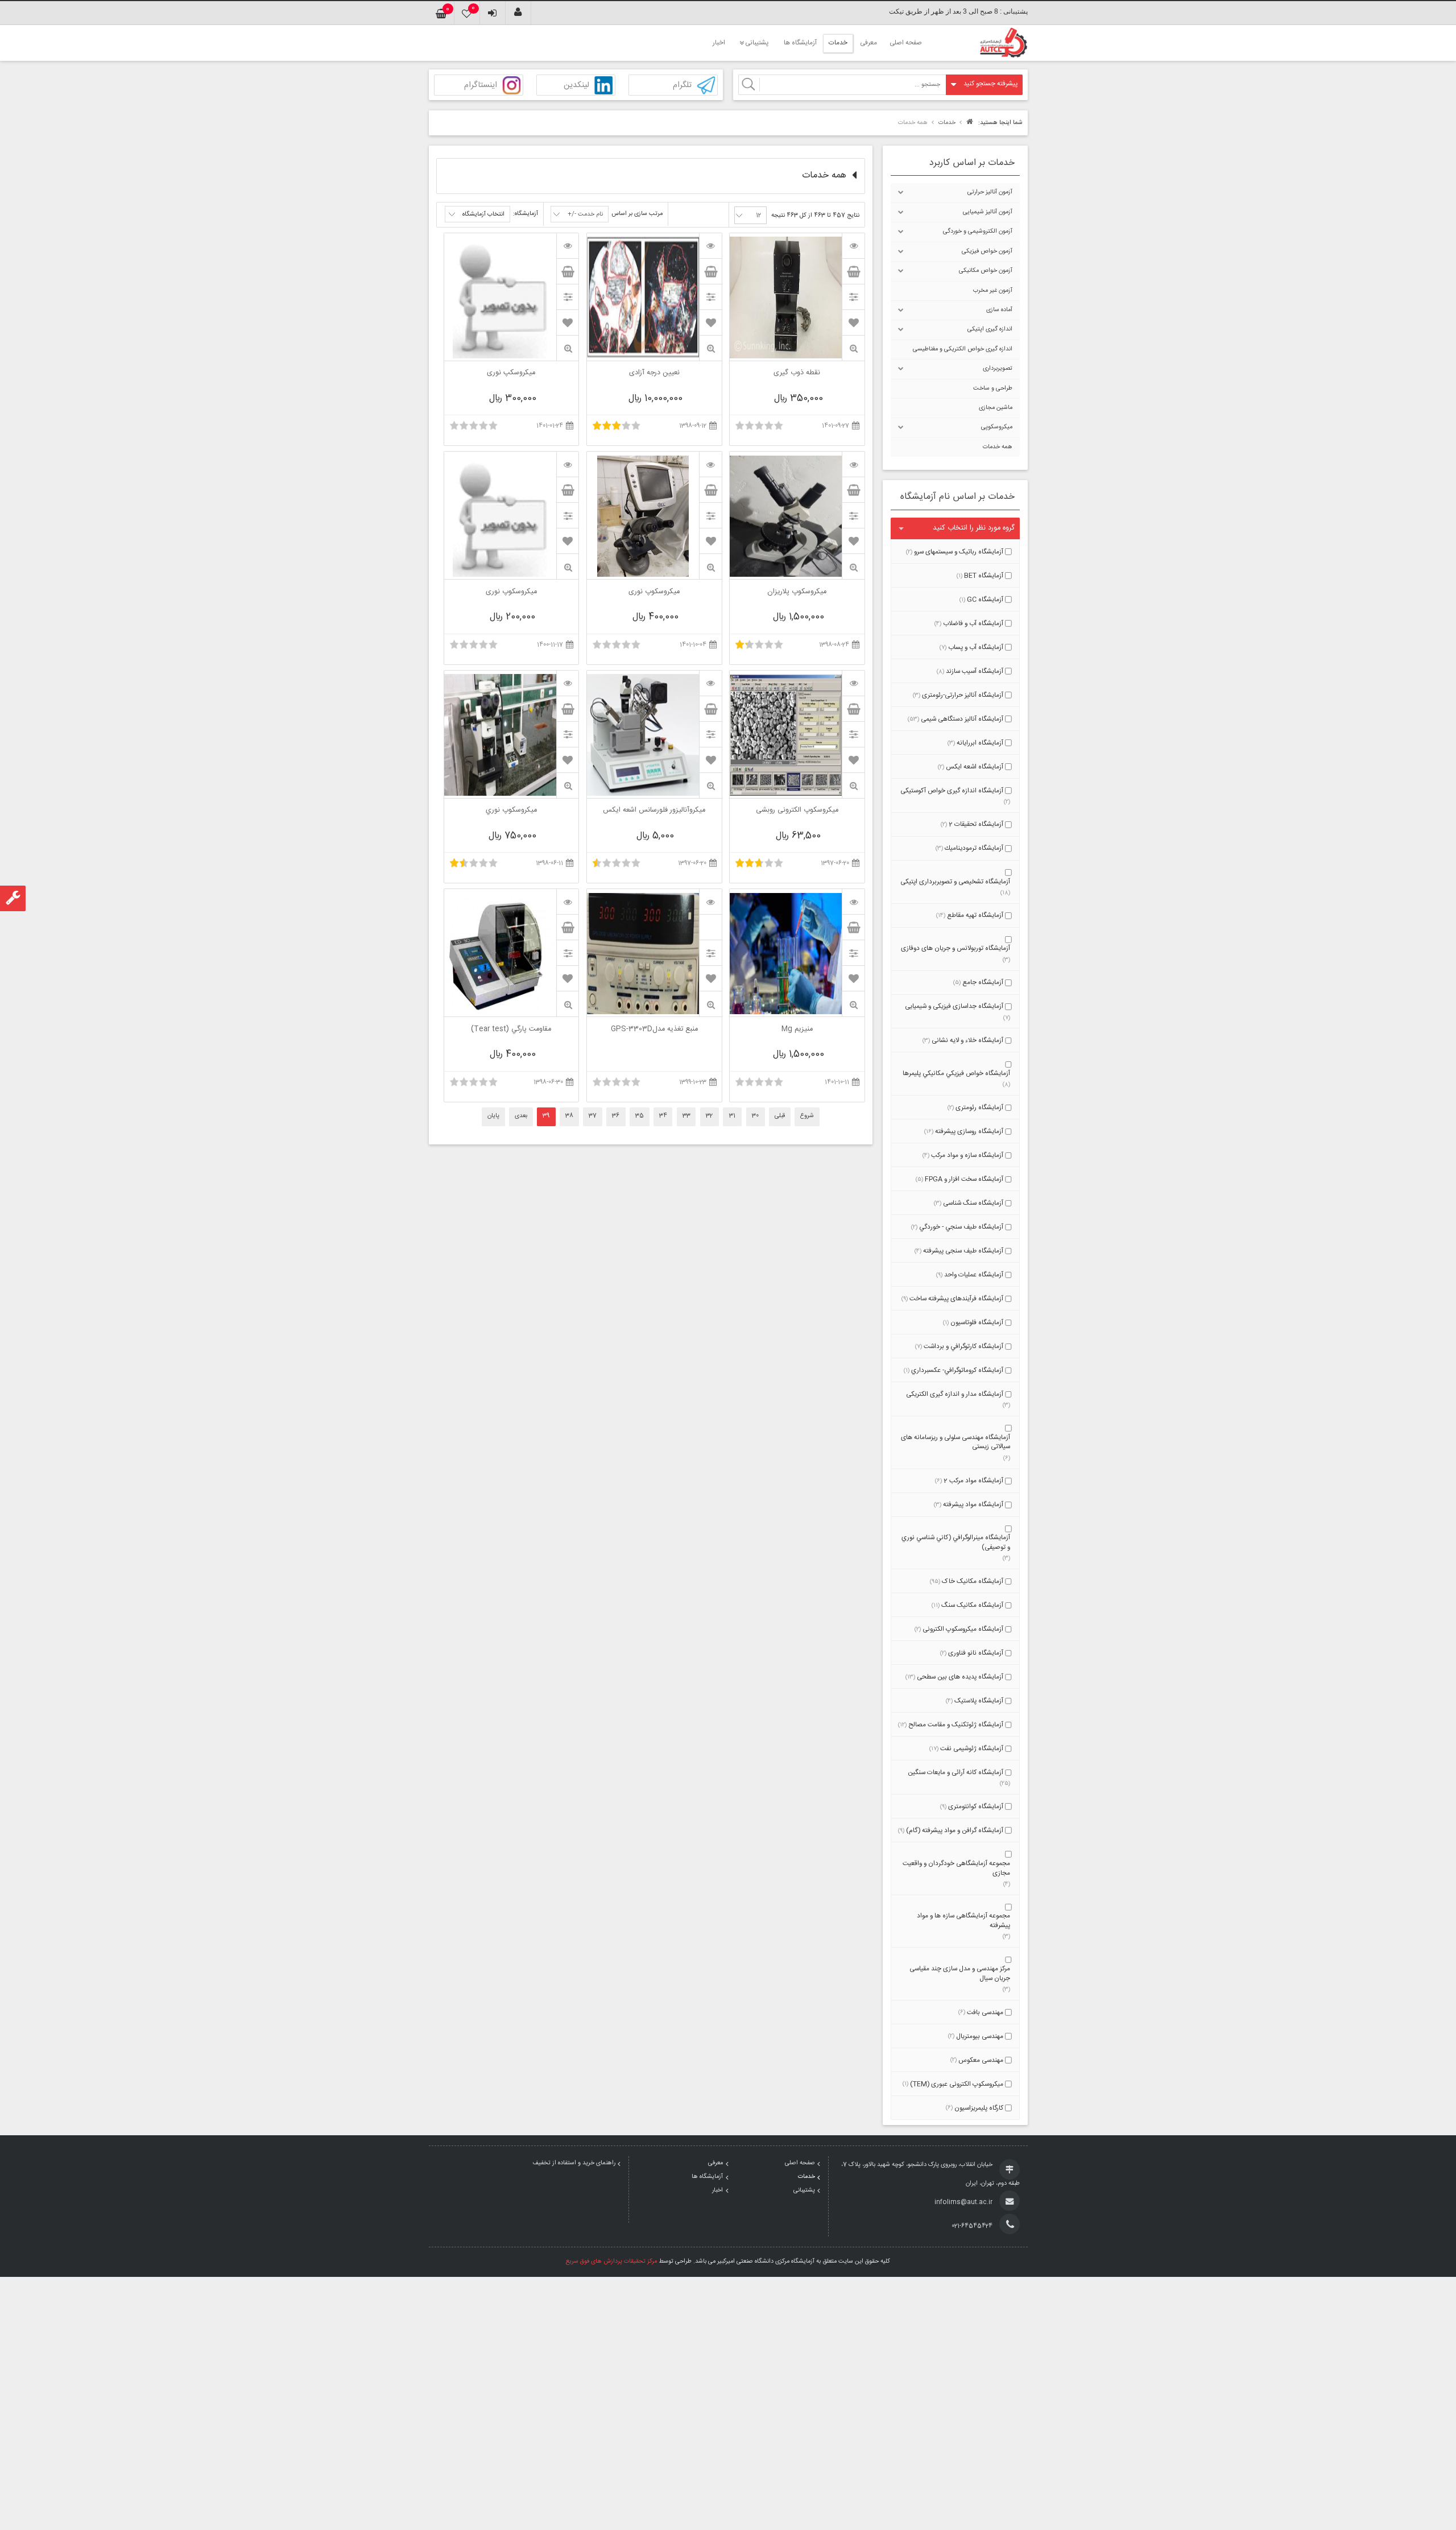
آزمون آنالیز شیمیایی (988, 212)
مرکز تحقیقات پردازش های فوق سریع (611, 2262)
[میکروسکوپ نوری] (710, 464)
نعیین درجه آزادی (654, 374)
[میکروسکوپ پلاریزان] (853, 464)
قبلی (780, 1116)
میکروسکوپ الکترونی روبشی (797, 811)
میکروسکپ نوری (511, 374)
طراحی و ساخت (993, 388)
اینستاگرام (481, 86)
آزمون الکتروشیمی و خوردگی (978, 231)
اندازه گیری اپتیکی (990, 329)
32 (709, 1116)
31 (732, 1116)
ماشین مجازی (996, 408)
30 (755, 1116)
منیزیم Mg (797, 1030)
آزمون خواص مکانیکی (986, 271)
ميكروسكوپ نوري (511, 811)
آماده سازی (999, 310)
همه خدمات (998, 447)
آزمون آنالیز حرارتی (990, 192)
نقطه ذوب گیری (797, 374)
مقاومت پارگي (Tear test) (511, 1030)
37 (593, 1116)
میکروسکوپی (997, 427)
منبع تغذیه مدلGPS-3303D (654, 1030)
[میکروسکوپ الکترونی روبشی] (853, 683)
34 (663, 1116)
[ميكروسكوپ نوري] (568, 683)
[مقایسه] (853, 297)
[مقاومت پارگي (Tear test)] (568, 902)
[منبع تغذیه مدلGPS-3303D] (710, 902)
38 (569, 1116)
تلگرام (682, 86)
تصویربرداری (998, 369)
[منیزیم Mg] (853, 902)
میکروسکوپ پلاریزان (797, 593)
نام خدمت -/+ (585, 214)
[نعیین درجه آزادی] (710, 246)
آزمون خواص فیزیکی (987, 251)
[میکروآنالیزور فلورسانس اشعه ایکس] (710, 683)
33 (686, 1116)
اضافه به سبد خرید (853, 271)
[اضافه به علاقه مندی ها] (854, 323)
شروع (807, 1116)
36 (616, 1116)
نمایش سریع (853, 348)
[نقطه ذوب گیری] (853, 246)
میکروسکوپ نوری (654, 593)
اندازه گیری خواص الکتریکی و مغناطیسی (963, 349)
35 (640, 1116)
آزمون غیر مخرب (993, 291)
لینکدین (576, 86)
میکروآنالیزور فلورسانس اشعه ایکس (654, 811)
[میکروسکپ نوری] (568, 246)
